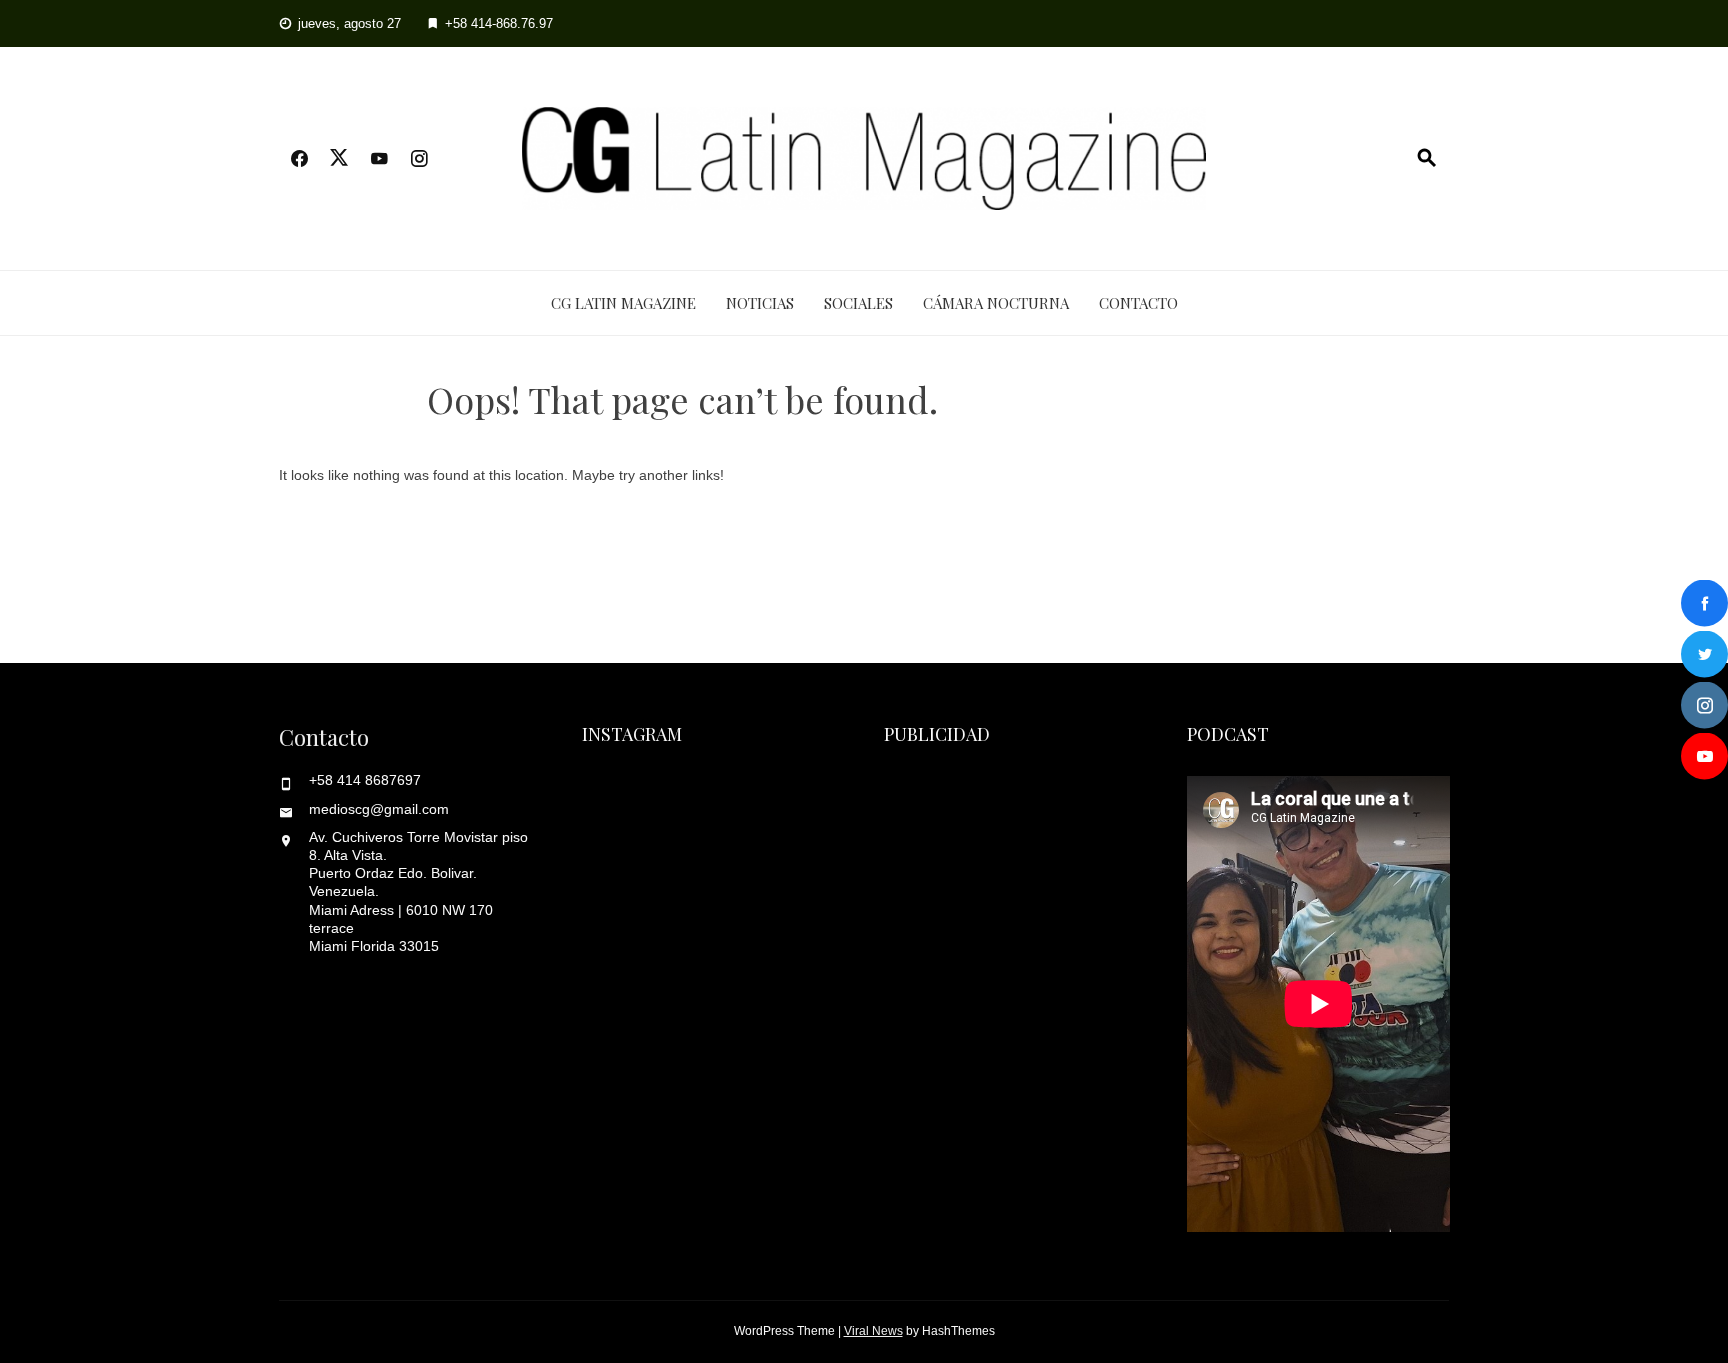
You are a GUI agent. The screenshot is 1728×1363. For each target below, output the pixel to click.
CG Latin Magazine (623, 303)
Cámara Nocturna (996, 303)
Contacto (1138, 303)
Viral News (873, 1331)
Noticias (760, 303)
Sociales (858, 303)
